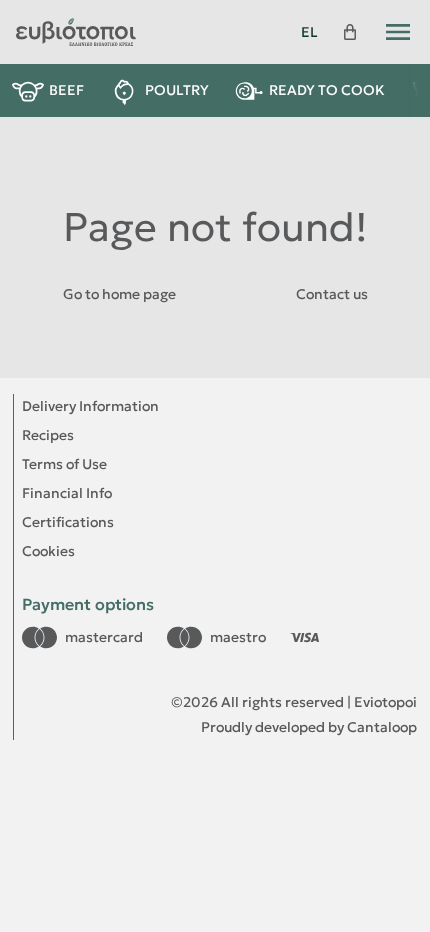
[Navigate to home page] (146, 31)
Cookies (48, 551)
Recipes (48, 435)
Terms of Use (64, 464)
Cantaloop (382, 727)
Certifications (68, 522)
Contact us (332, 294)
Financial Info (67, 493)
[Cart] (350, 32)
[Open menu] (398, 32)
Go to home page (119, 294)
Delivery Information (90, 406)
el (309, 32)
